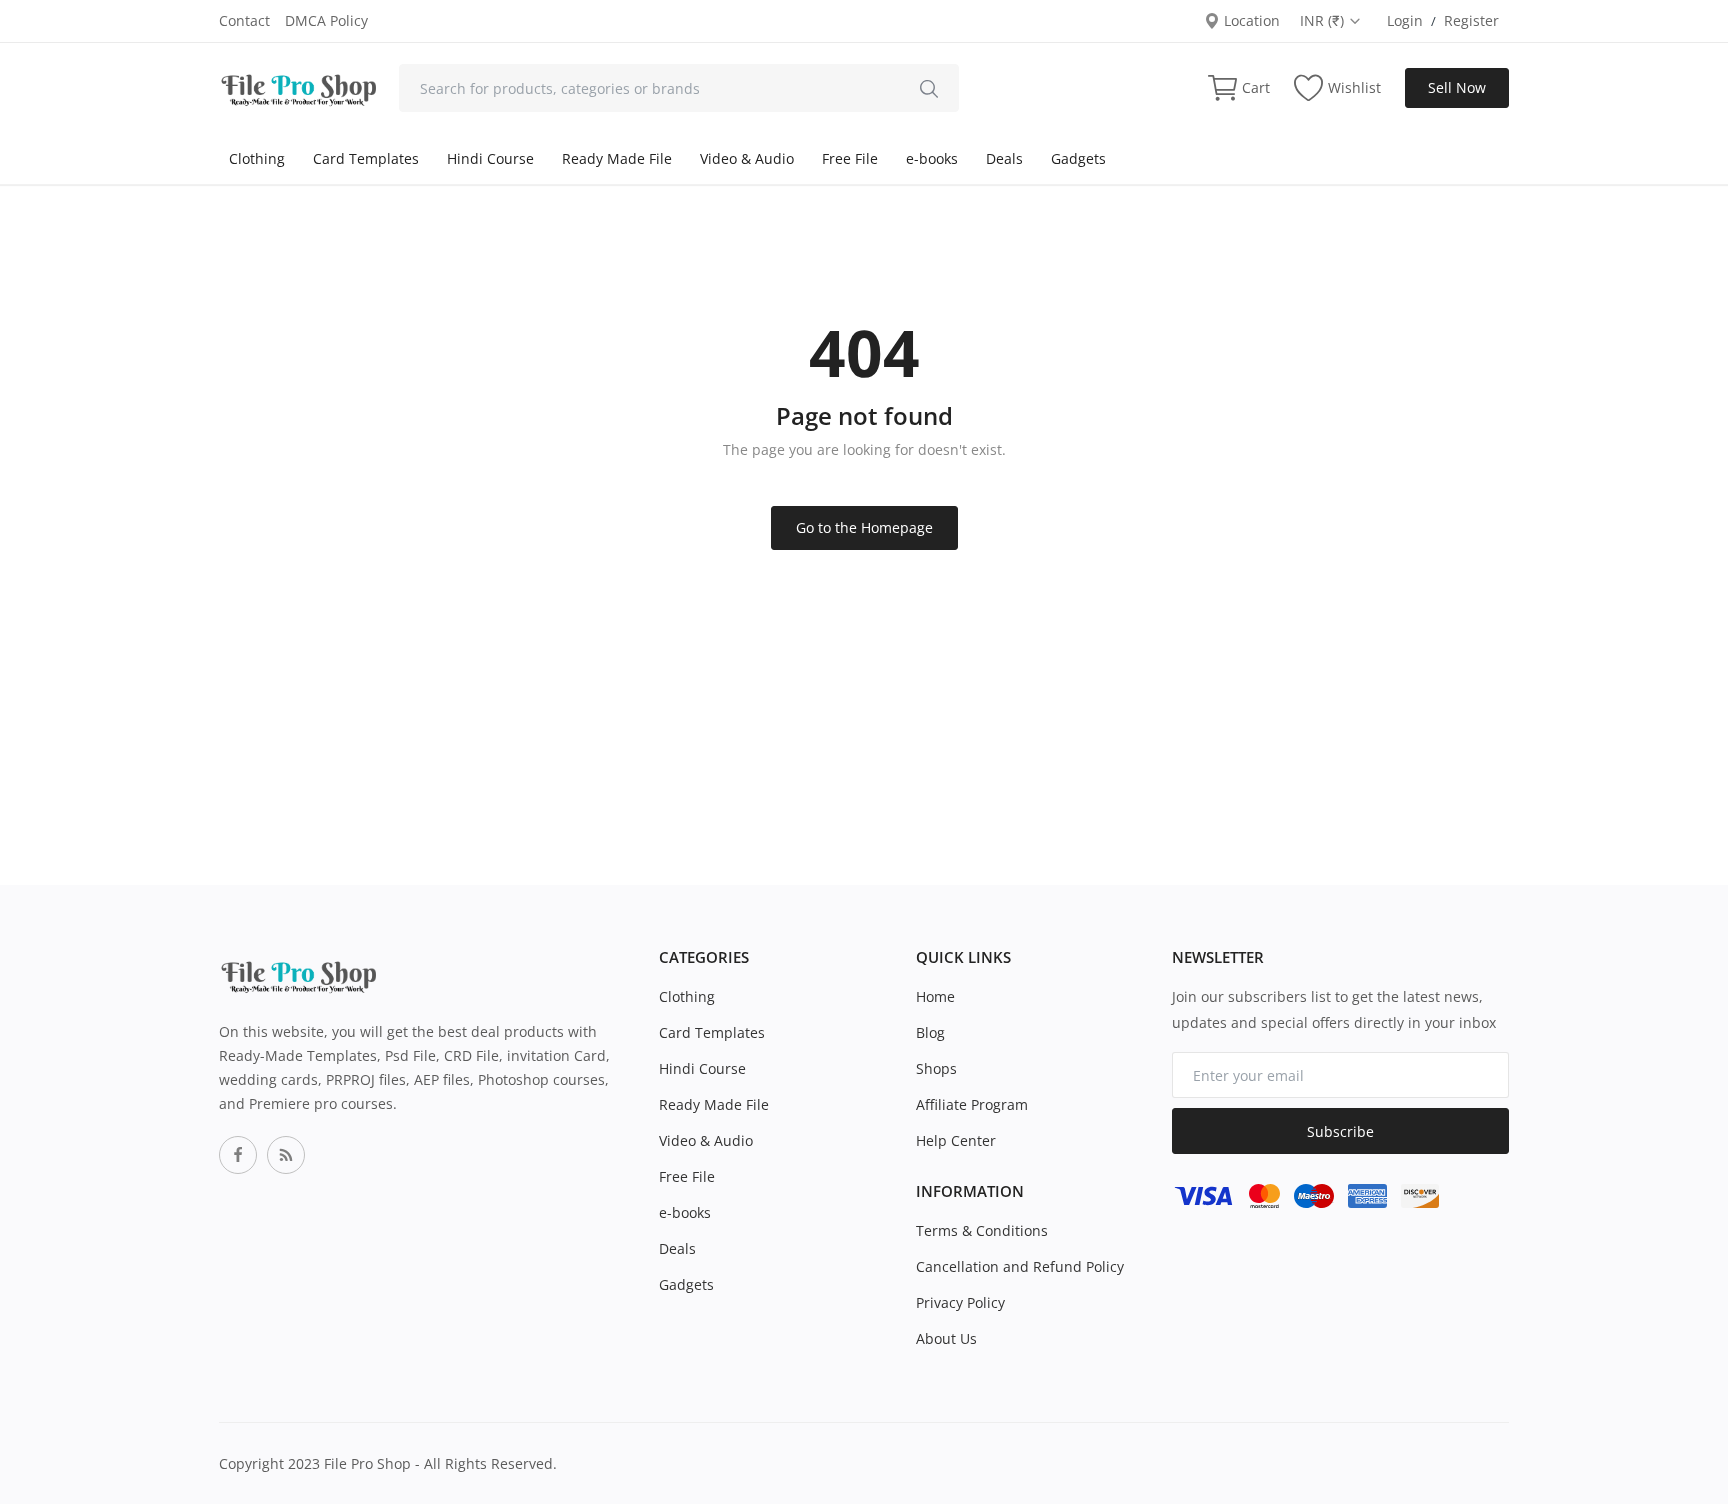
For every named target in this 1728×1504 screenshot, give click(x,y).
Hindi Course (490, 158)
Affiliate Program (972, 1104)
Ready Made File (617, 158)
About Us (946, 1338)
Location (1250, 20)
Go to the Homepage (864, 527)
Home (935, 996)
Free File (850, 158)
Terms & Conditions (982, 1230)
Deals (1004, 158)
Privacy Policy (960, 1302)
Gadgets (1078, 158)
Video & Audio (747, 158)
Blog (930, 1032)
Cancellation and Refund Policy (1020, 1266)
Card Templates (366, 158)
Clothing (257, 158)
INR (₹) (1324, 20)
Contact (244, 20)
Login (1405, 20)
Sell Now (1457, 87)
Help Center (956, 1140)
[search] (929, 88)
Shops (936, 1068)
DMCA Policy (326, 20)
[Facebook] (238, 1155)
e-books (932, 158)
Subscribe (1340, 1131)
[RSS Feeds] (286, 1155)
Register (1471, 20)
